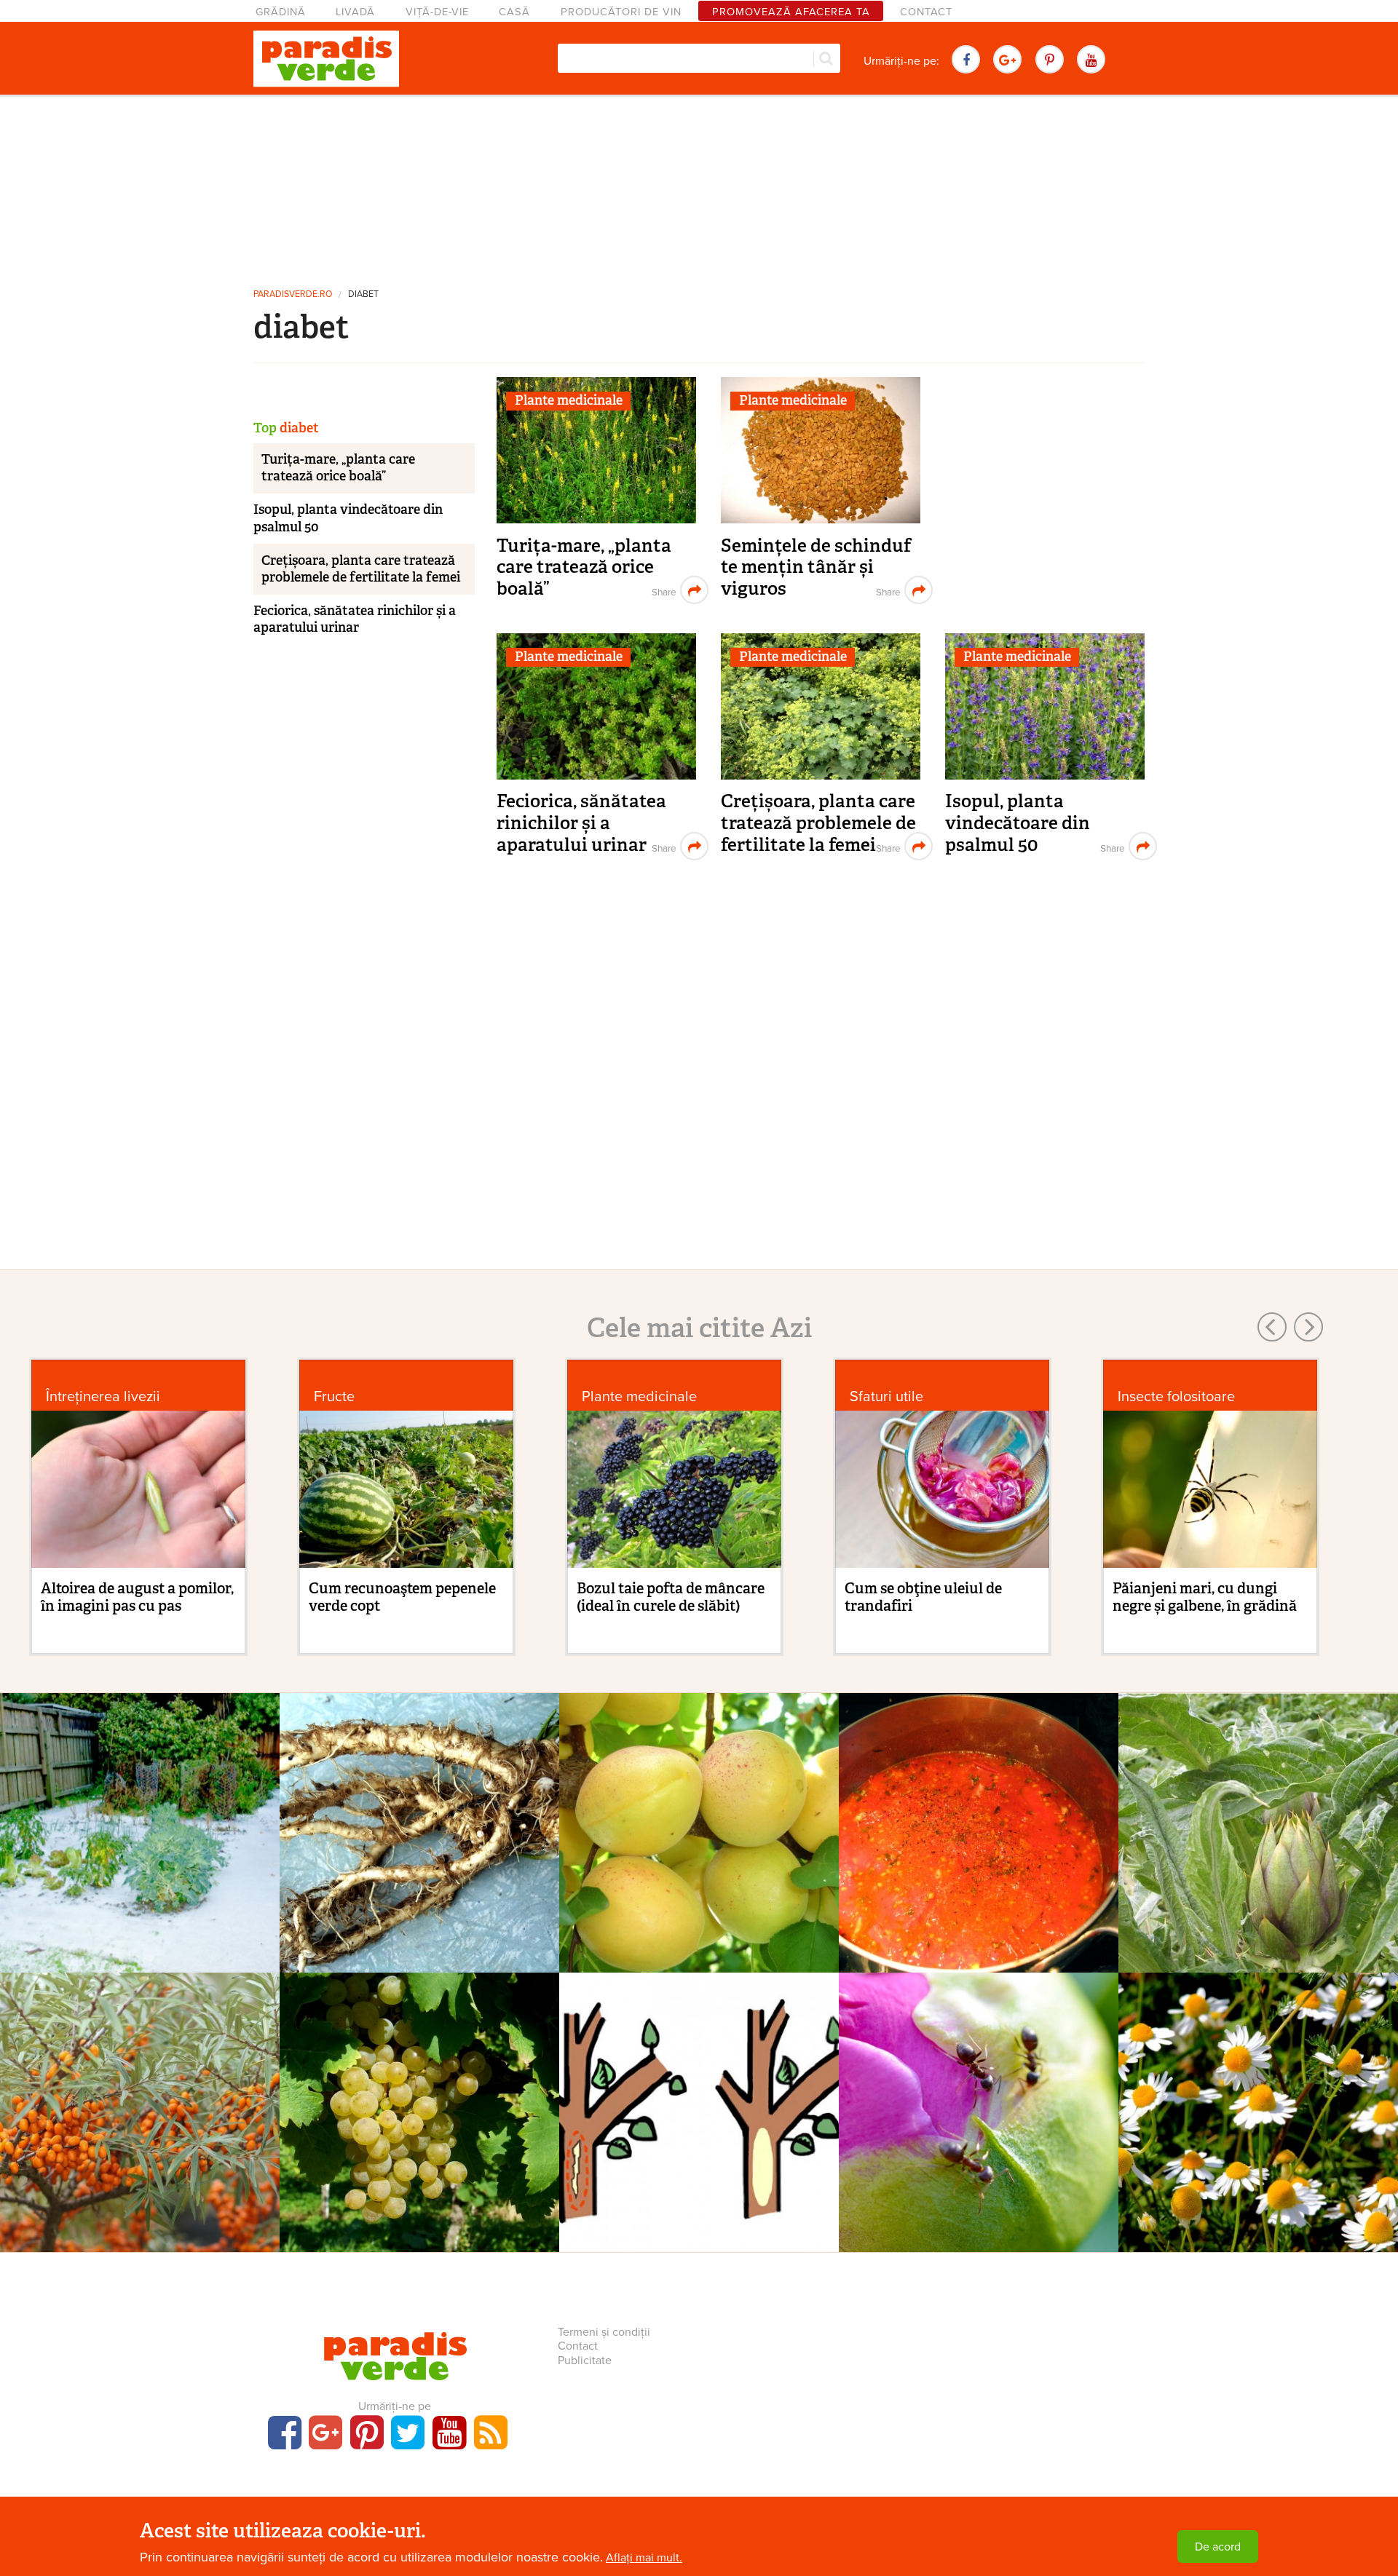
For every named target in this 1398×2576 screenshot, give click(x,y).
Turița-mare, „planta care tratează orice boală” (584, 567)
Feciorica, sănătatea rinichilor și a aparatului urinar (581, 823)
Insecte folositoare (1176, 1396)
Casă (514, 12)
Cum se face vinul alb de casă (419, 2119)
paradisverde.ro (293, 294)
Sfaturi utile (886, 1396)
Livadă (355, 12)
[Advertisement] (699, 186)
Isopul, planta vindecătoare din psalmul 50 (1018, 823)
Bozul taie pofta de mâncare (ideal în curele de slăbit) (671, 1597)
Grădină (281, 12)
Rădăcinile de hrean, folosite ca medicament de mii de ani (420, 1849)
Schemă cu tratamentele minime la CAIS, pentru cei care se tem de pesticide (699, 1860)
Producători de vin (621, 12)
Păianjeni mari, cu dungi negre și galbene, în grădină (1205, 1597)
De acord (1218, 2547)
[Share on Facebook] (662, 590)
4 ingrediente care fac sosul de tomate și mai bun (979, 1849)
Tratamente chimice (140, 1815)
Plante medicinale (569, 400)
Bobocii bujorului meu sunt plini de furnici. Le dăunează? (979, 2129)
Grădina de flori (979, 2095)
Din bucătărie (979, 1815)
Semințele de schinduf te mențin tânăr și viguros (816, 567)
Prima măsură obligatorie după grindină (140, 1849)
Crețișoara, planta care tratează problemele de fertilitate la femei (818, 823)
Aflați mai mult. (644, 2558)
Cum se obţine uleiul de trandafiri (923, 1597)
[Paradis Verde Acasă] (326, 59)
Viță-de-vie (437, 12)
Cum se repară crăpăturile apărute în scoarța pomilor (699, 2129)
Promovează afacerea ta (791, 12)
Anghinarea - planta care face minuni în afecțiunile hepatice (1259, 1849)
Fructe (334, 1396)
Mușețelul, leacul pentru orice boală (1258, 2129)
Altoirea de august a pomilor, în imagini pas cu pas (137, 1597)
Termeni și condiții (604, 2332)
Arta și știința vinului (420, 2095)
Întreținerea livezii (103, 1396)
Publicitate (585, 2361)
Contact (926, 12)
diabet (363, 294)
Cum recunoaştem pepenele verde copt (402, 1597)
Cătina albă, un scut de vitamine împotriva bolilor (140, 2129)
